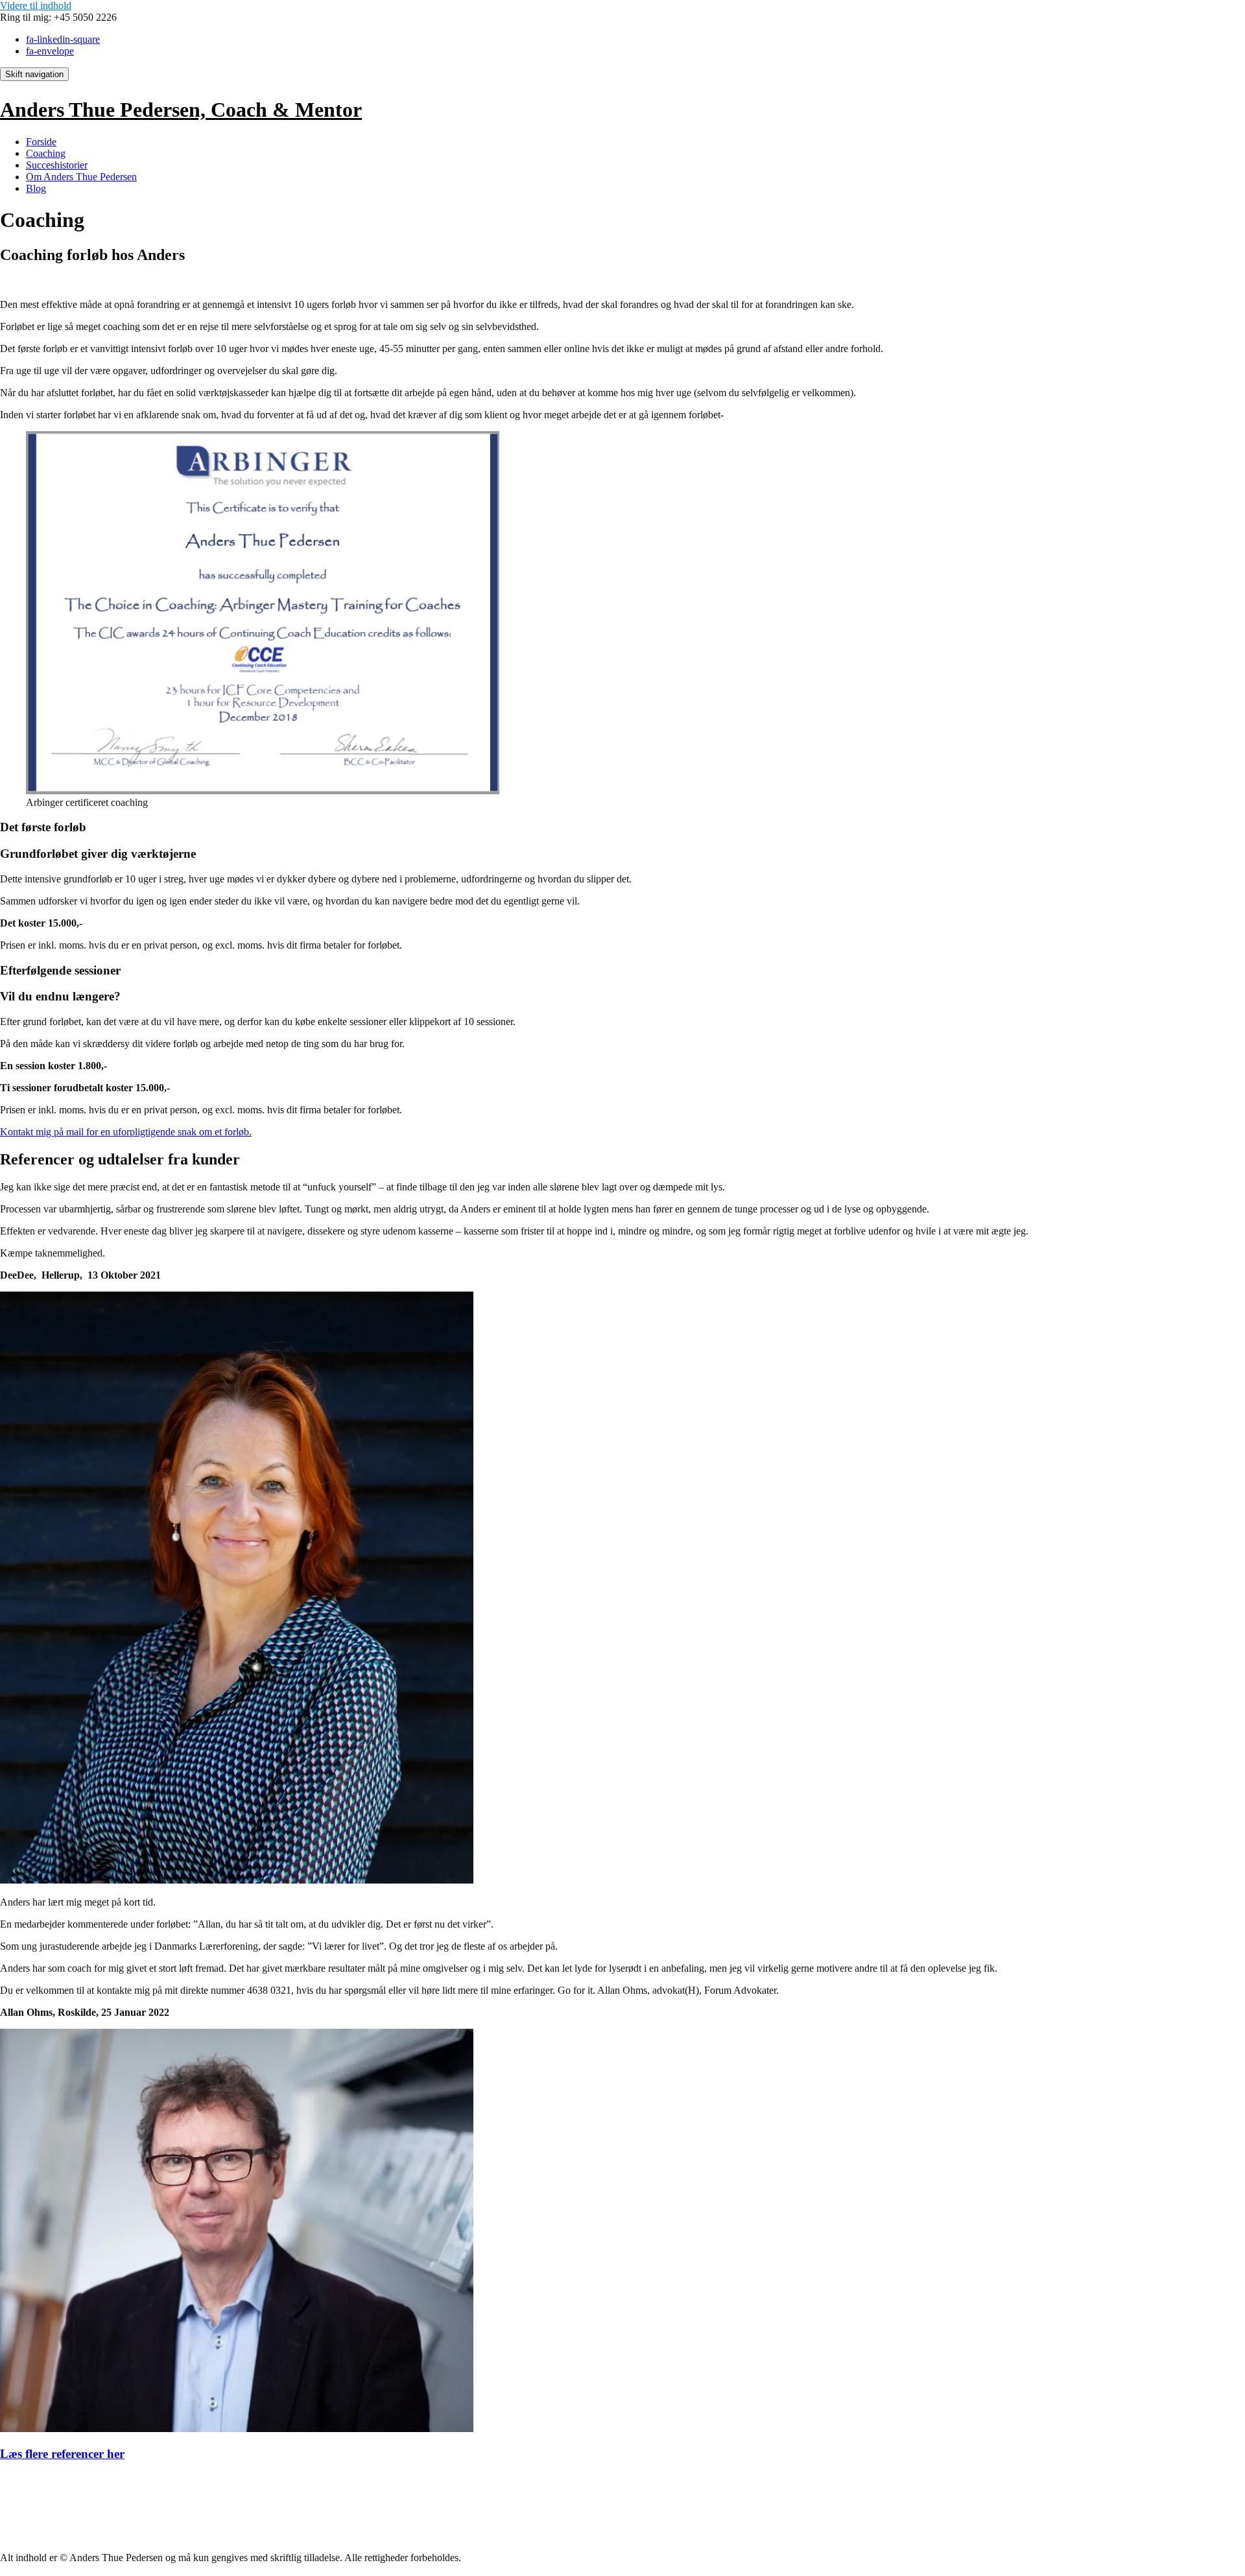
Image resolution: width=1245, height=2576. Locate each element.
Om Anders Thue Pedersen (81, 177)
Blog (36, 188)
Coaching (46, 153)
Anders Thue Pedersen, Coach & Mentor (181, 110)
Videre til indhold (36, 6)
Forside (41, 142)
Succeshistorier (57, 165)
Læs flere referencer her (62, 2454)
